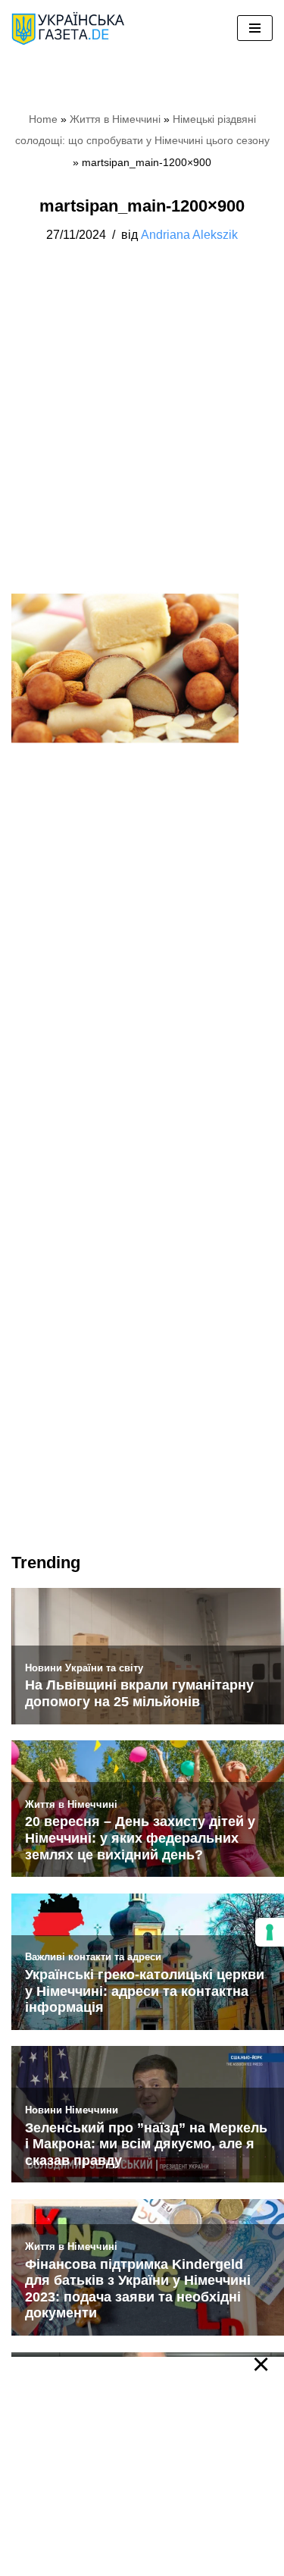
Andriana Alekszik (189, 234)
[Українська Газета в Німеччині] (68, 28)
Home (43, 119)
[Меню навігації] (255, 28)
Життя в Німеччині (115, 119)
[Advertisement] (142, 433)
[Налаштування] (270, 1932)
